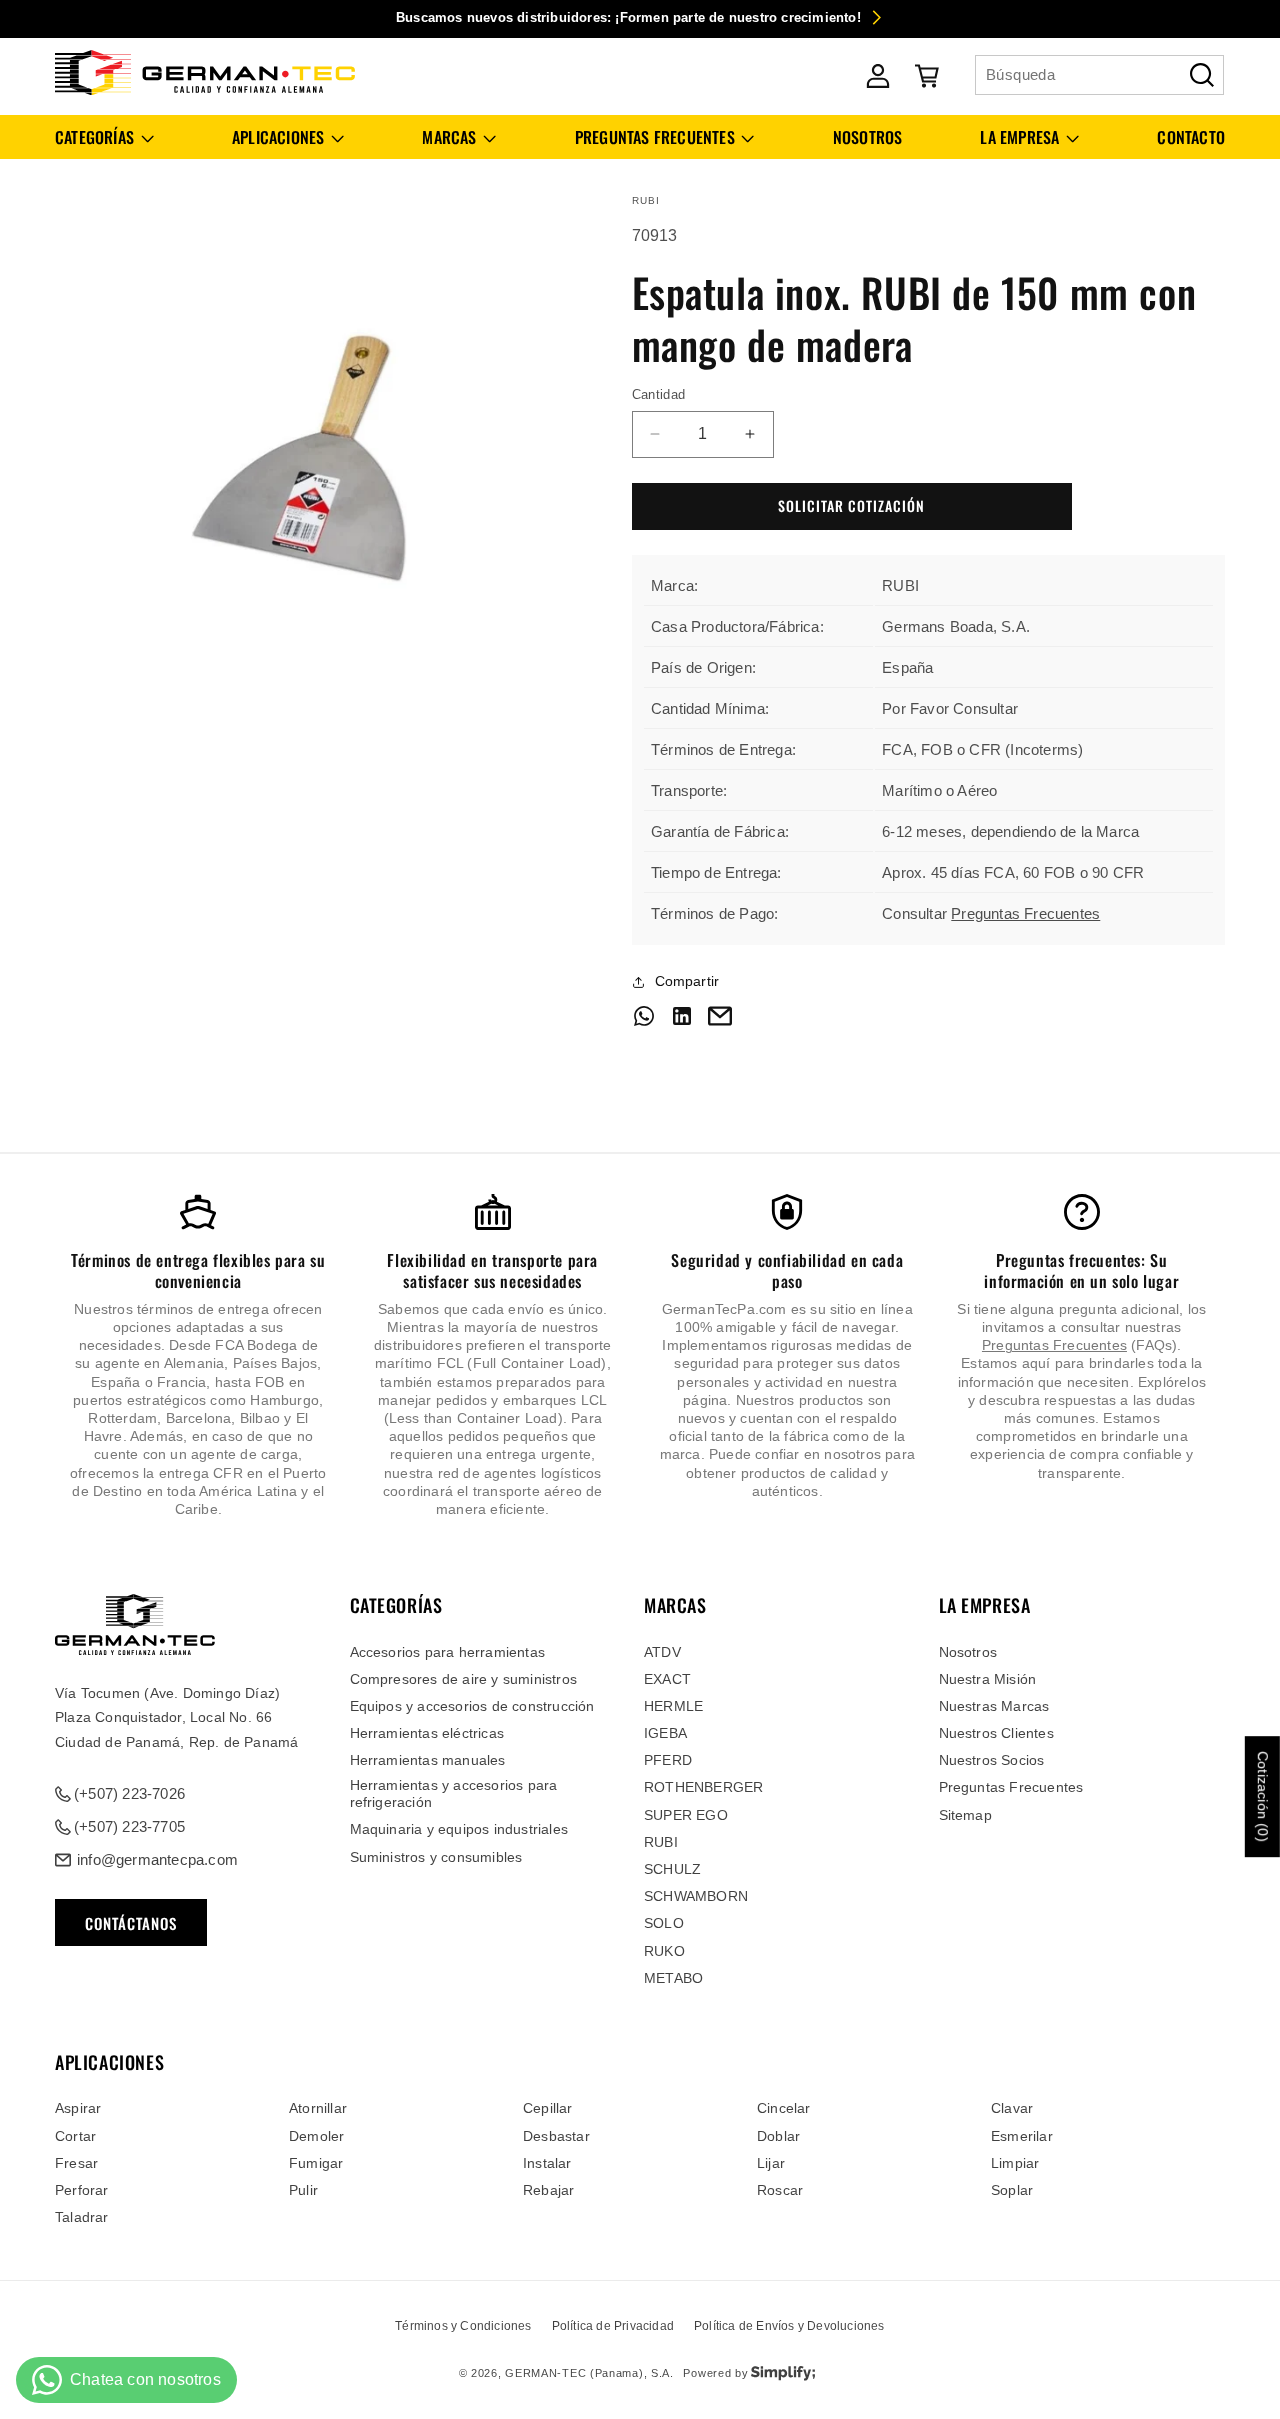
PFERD (668, 1760)
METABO (673, 1978)
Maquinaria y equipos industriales (459, 1829)
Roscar (780, 2190)
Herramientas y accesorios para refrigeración (454, 1793)
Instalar (547, 2163)
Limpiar (1015, 2163)
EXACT (667, 1679)
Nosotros (968, 1652)
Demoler (316, 2136)
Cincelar (784, 2108)
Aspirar (78, 2108)
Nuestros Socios (992, 1760)
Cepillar (548, 2108)
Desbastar (556, 2136)
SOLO (664, 1923)
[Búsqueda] (1202, 75)
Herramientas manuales (428, 1760)
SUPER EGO (686, 1815)
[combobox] (1099, 75)
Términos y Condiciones (463, 2326)
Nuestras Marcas (994, 1706)
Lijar (771, 2163)
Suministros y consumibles (436, 1857)
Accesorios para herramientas (448, 1652)
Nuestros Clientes (996, 1733)
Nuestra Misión (988, 1679)
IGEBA (665, 1733)
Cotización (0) (1263, 1796)
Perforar (82, 2190)
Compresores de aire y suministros (464, 1679)
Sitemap (965, 1815)
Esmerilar (1022, 2136)
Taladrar (82, 2217)
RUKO (664, 1951)
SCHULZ (672, 1869)
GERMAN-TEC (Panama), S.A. (589, 2373)
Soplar (1012, 2190)
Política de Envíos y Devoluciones (789, 2326)
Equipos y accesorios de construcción (472, 1706)
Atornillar (318, 2108)
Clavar (1012, 2108)
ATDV (662, 1652)
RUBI (661, 1842)
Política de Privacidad (613, 2326)
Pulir (303, 2190)
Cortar (75, 2136)
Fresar (76, 2163)
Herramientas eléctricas (427, 1733)
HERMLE (673, 1706)
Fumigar (316, 2163)
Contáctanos (131, 1923)
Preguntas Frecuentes (1025, 913)
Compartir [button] (687, 981)
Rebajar (548, 2190)
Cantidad (659, 394)
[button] (104, 137)
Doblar (778, 2136)
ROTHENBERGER (703, 1787)
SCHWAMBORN (696, 1896)
